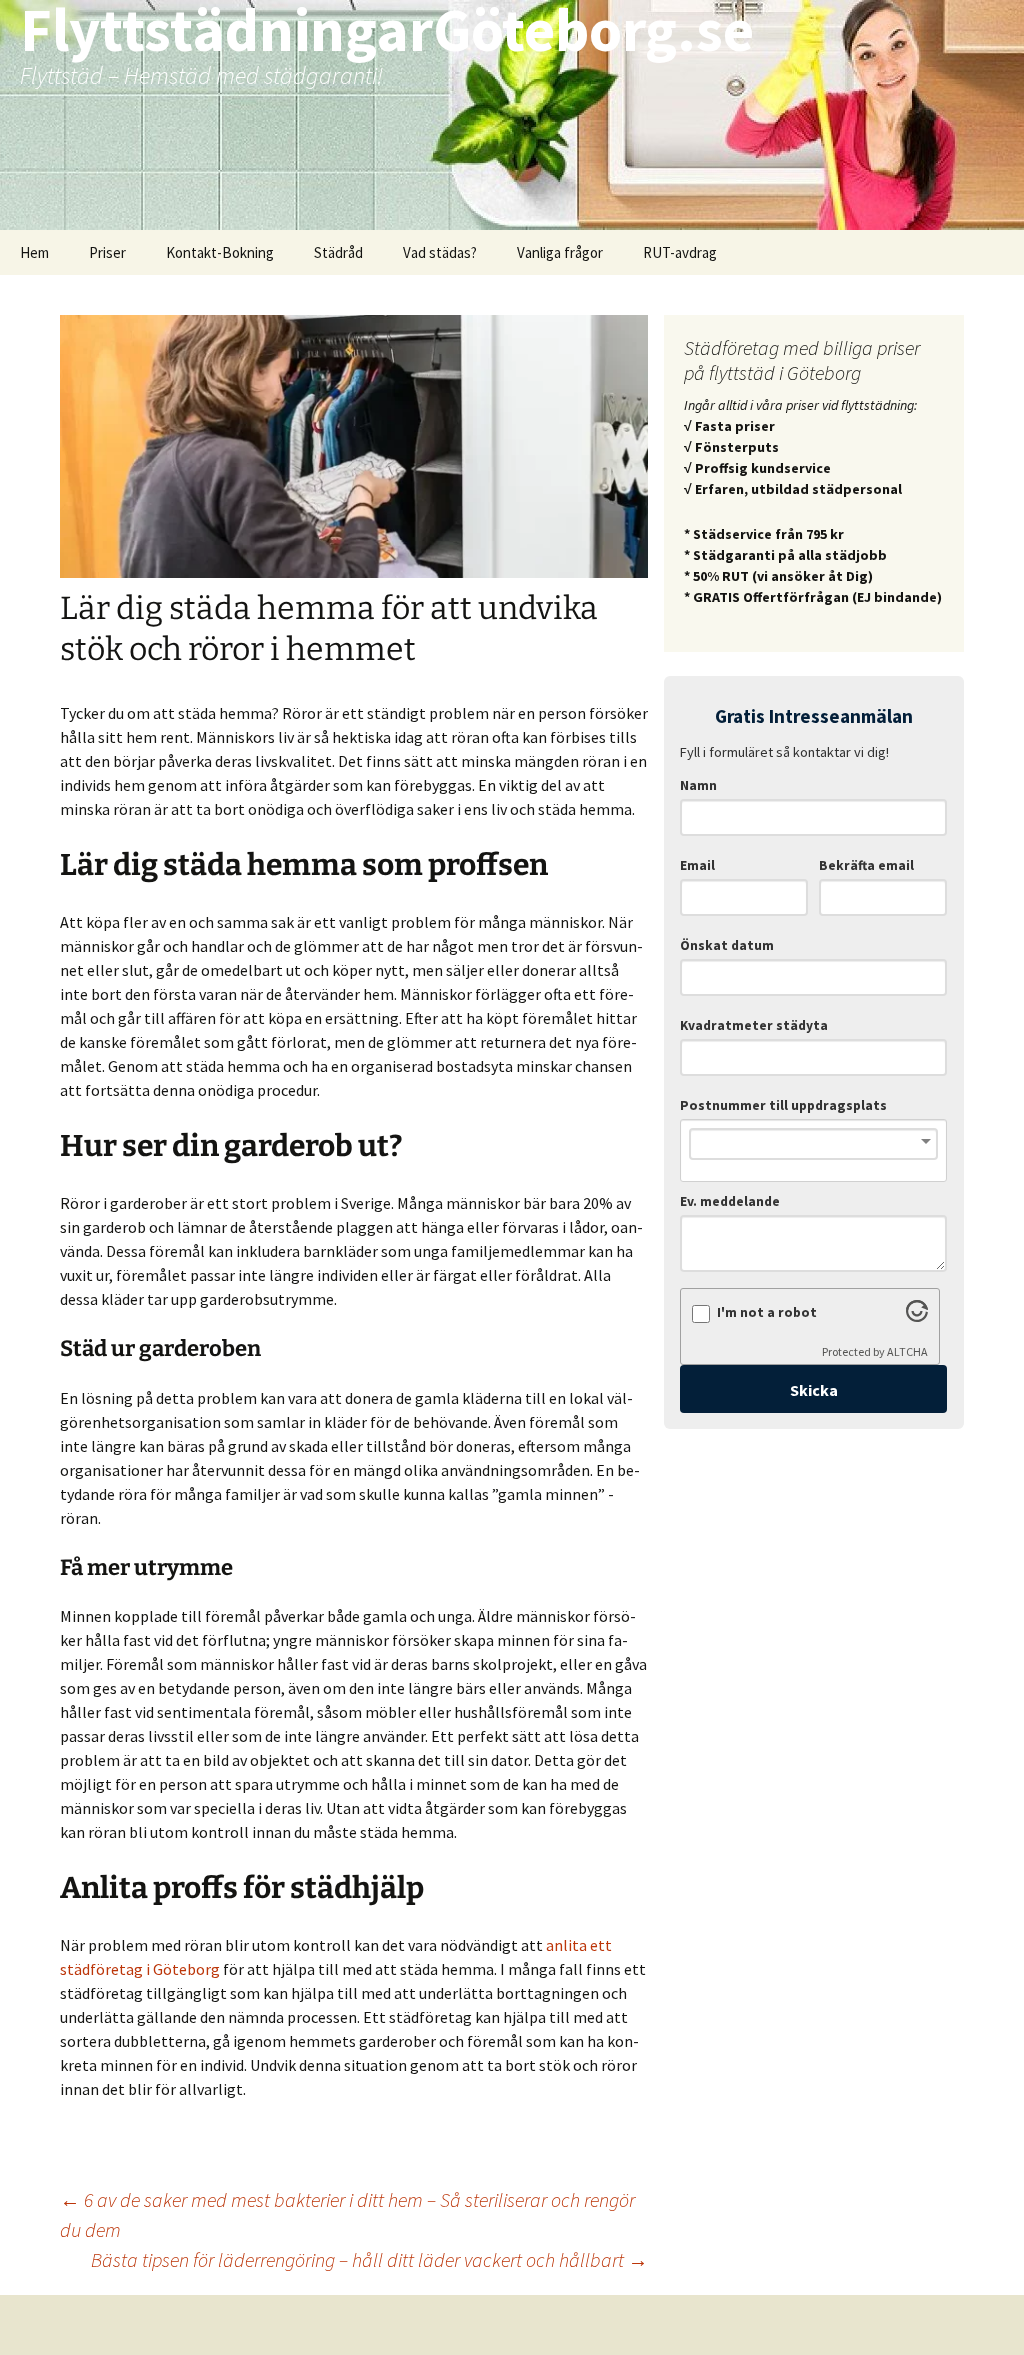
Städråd (338, 252)
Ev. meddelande (730, 1201)
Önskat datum (727, 945)
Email (697, 865)
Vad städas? (440, 252)
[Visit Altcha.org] (917, 1316)
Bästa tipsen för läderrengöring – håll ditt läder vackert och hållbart (369, 2259)
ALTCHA (907, 1351)
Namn (698, 785)
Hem (34, 252)
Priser (107, 252)
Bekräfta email (866, 865)
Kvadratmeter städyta (754, 1025)
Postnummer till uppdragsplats (783, 1105)
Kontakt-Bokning (220, 252)
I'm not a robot (767, 1312)
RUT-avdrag (680, 252)
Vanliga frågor (560, 252)
